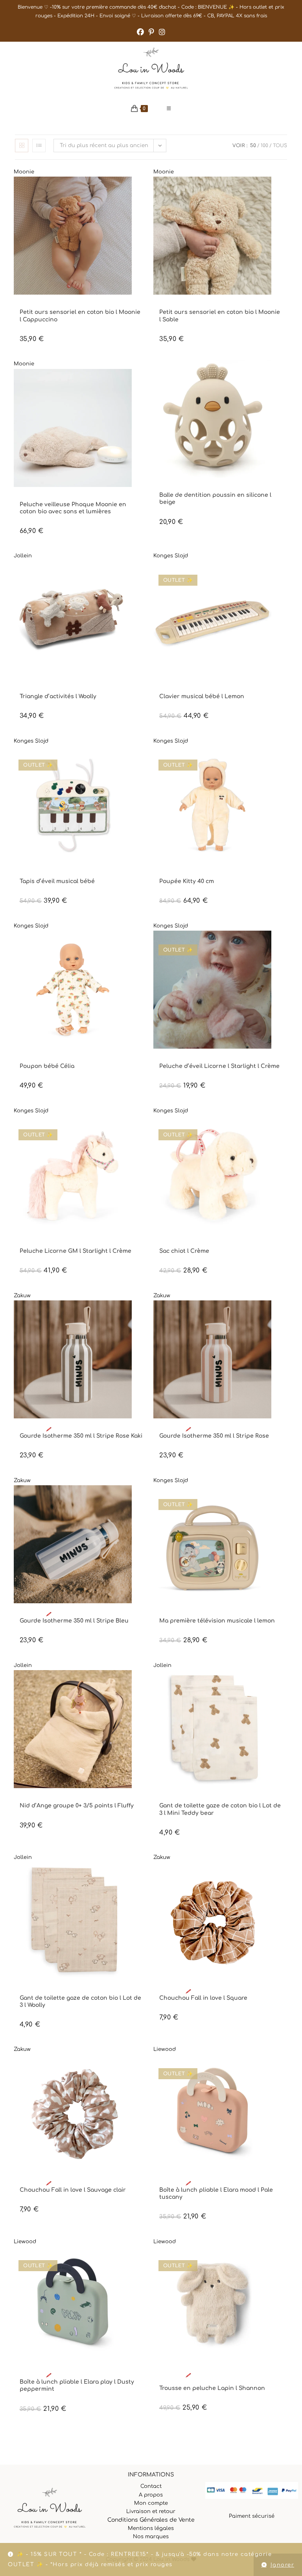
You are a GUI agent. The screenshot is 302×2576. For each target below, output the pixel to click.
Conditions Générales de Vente (151, 2520)
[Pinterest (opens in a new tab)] (151, 32)
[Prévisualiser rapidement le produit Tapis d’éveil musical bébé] (145, 760)
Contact (151, 2486)
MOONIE (29, 305)
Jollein (23, 556)
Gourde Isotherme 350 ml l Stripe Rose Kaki (81, 1436)
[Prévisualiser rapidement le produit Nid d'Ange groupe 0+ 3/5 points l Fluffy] (145, 1684)
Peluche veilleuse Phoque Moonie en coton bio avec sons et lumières (73, 508)
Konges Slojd (171, 556)
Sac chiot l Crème (184, 1251)
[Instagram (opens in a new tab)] (162, 32)
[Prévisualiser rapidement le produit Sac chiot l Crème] (284, 1129)
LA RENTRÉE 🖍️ (35, 1429)
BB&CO (167, 488)
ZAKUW (91, 1429)
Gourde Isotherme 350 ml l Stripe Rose (214, 1436)
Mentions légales (151, 2528)
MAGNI (183, 488)
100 (264, 146)
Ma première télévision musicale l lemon (217, 1621)
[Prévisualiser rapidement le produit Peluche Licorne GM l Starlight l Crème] (145, 1129)
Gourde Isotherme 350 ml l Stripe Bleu (74, 1621)
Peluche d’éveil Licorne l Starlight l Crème (219, 1066)
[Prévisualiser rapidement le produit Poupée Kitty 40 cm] (284, 760)
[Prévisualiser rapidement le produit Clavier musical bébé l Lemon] (284, 575)
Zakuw (22, 1296)
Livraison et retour (151, 2511)
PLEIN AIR (261, 2183)
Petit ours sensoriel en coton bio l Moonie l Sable (220, 316)
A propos (151, 2495)
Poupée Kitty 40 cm (187, 881)
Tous (280, 146)
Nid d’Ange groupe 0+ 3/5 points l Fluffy (77, 1806)
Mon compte (151, 2503)
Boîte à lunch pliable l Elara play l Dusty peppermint (77, 2385)
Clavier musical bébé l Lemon (202, 696)
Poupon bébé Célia (47, 1066)
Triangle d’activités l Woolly (58, 696)
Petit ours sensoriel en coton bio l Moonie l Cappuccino (80, 316)
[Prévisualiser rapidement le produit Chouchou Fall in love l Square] (284, 1876)
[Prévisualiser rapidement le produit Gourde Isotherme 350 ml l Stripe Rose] (284, 1314)
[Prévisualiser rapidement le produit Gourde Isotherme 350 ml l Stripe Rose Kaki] (145, 1314)
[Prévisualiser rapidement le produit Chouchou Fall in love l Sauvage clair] (145, 2068)
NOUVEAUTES (54, 305)
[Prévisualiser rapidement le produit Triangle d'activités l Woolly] (145, 575)
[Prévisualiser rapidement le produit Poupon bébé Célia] (145, 944)
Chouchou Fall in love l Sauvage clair (73, 2190)
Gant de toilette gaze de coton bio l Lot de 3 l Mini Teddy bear (220, 1809)
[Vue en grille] (22, 146)
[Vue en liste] (39, 146)
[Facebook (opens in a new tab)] (140, 32)
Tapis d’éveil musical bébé (57, 881)
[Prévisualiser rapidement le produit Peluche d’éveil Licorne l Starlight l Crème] (284, 944)
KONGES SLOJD (175, 690)
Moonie (24, 172)
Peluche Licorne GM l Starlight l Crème (75, 1251)
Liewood (165, 2049)
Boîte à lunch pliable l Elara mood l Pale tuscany (216, 2193)
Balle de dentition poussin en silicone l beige (215, 499)
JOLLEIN (29, 690)
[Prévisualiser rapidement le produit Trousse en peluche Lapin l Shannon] (284, 2260)
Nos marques (151, 2537)
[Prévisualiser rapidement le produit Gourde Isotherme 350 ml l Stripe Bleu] (145, 1499)
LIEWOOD (202, 2183)
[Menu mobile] (169, 109)
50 (253, 146)
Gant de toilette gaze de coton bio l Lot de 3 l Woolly (80, 2002)
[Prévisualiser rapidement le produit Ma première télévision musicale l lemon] (284, 1499)
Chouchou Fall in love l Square (203, 1998)
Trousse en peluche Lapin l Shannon (212, 2388)
